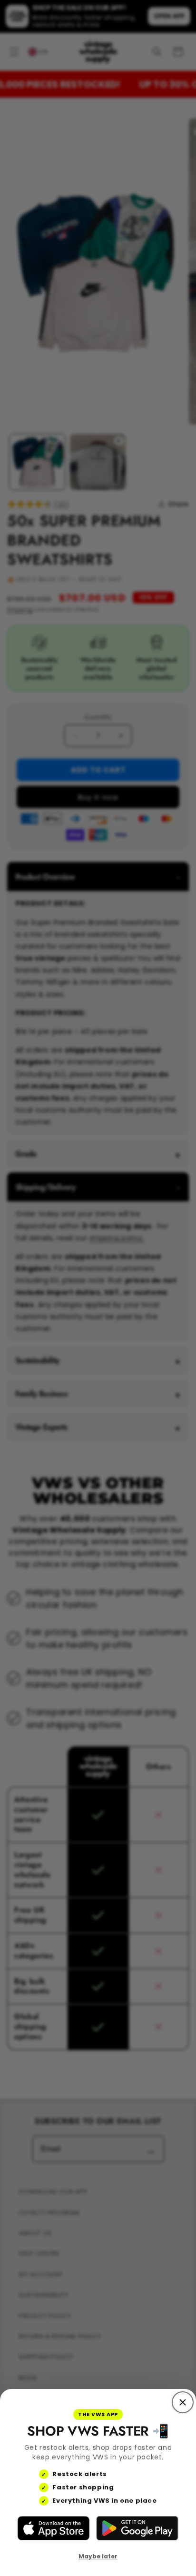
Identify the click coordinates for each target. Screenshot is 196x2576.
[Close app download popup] (183, 2402)
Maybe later (98, 2556)
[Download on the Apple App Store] (54, 2528)
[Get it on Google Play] (137, 2528)
